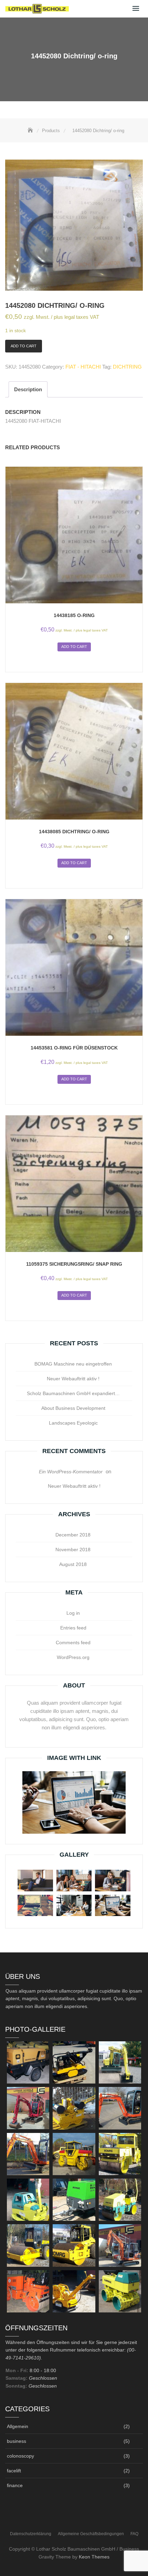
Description (28, 389)
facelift (14, 2471)
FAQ (134, 2534)
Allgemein (18, 2426)
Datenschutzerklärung (31, 2534)
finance (15, 2485)
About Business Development (73, 1408)
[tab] (28, 389)
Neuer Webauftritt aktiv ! (73, 1379)
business (17, 2441)
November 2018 (73, 1550)
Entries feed (73, 1628)
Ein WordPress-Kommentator (71, 1472)
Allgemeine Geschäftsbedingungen (91, 2534)
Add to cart (24, 346)
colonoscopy (20, 2456)
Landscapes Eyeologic (73, 1423)
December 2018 (73, 1535)
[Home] (31, 131)
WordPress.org (73, 1657)
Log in (73, 1613)
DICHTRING (127, 367)
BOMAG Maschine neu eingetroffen (73, 1364)
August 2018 (73, 1564)
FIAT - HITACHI (83, 367)
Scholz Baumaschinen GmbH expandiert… (73, 1393)
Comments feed (73, 1643)
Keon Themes (94, 2557)
